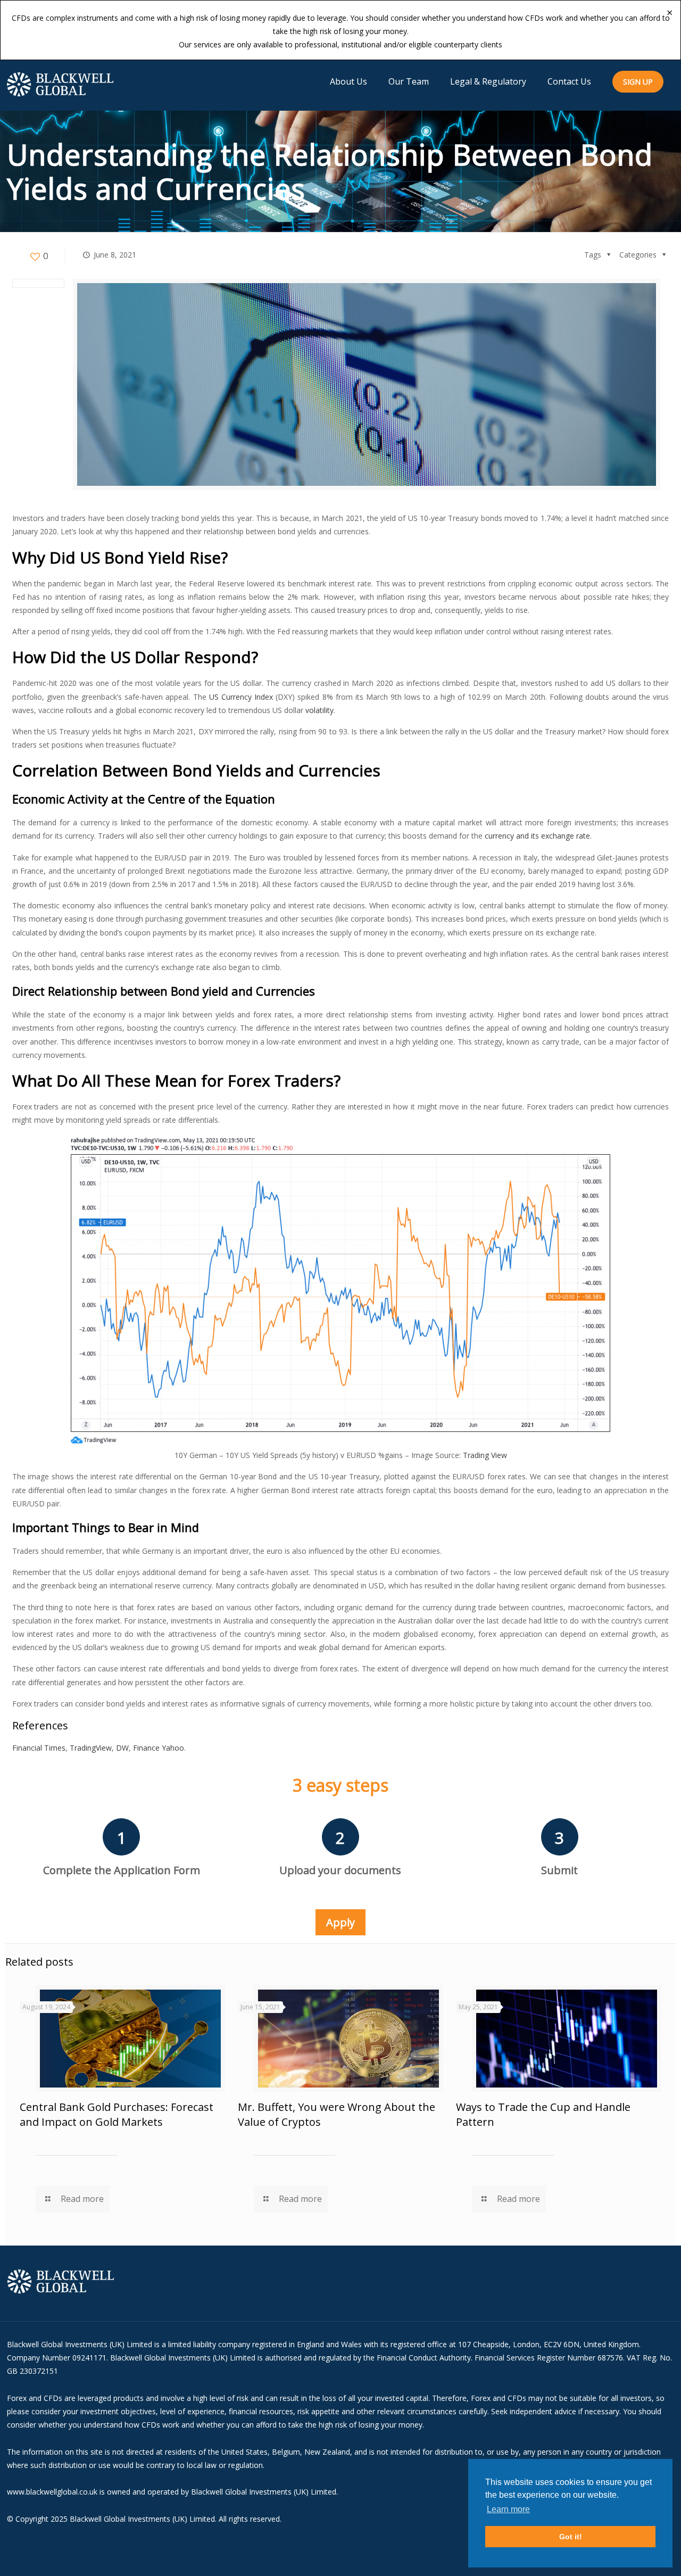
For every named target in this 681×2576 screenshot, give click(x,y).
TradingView (91, 1748)
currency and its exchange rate (537, 836)
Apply (340, 1922)
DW (122, 1748)
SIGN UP (638, 82)
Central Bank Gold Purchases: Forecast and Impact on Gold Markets (117, 2114)
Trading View (485, 1455)
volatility (319, 710)
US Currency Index (241, 697)
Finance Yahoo (159, 1748)
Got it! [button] (571, 2537)
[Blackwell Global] (60, 84)
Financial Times (39, 1748)
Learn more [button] (508, 2509)
